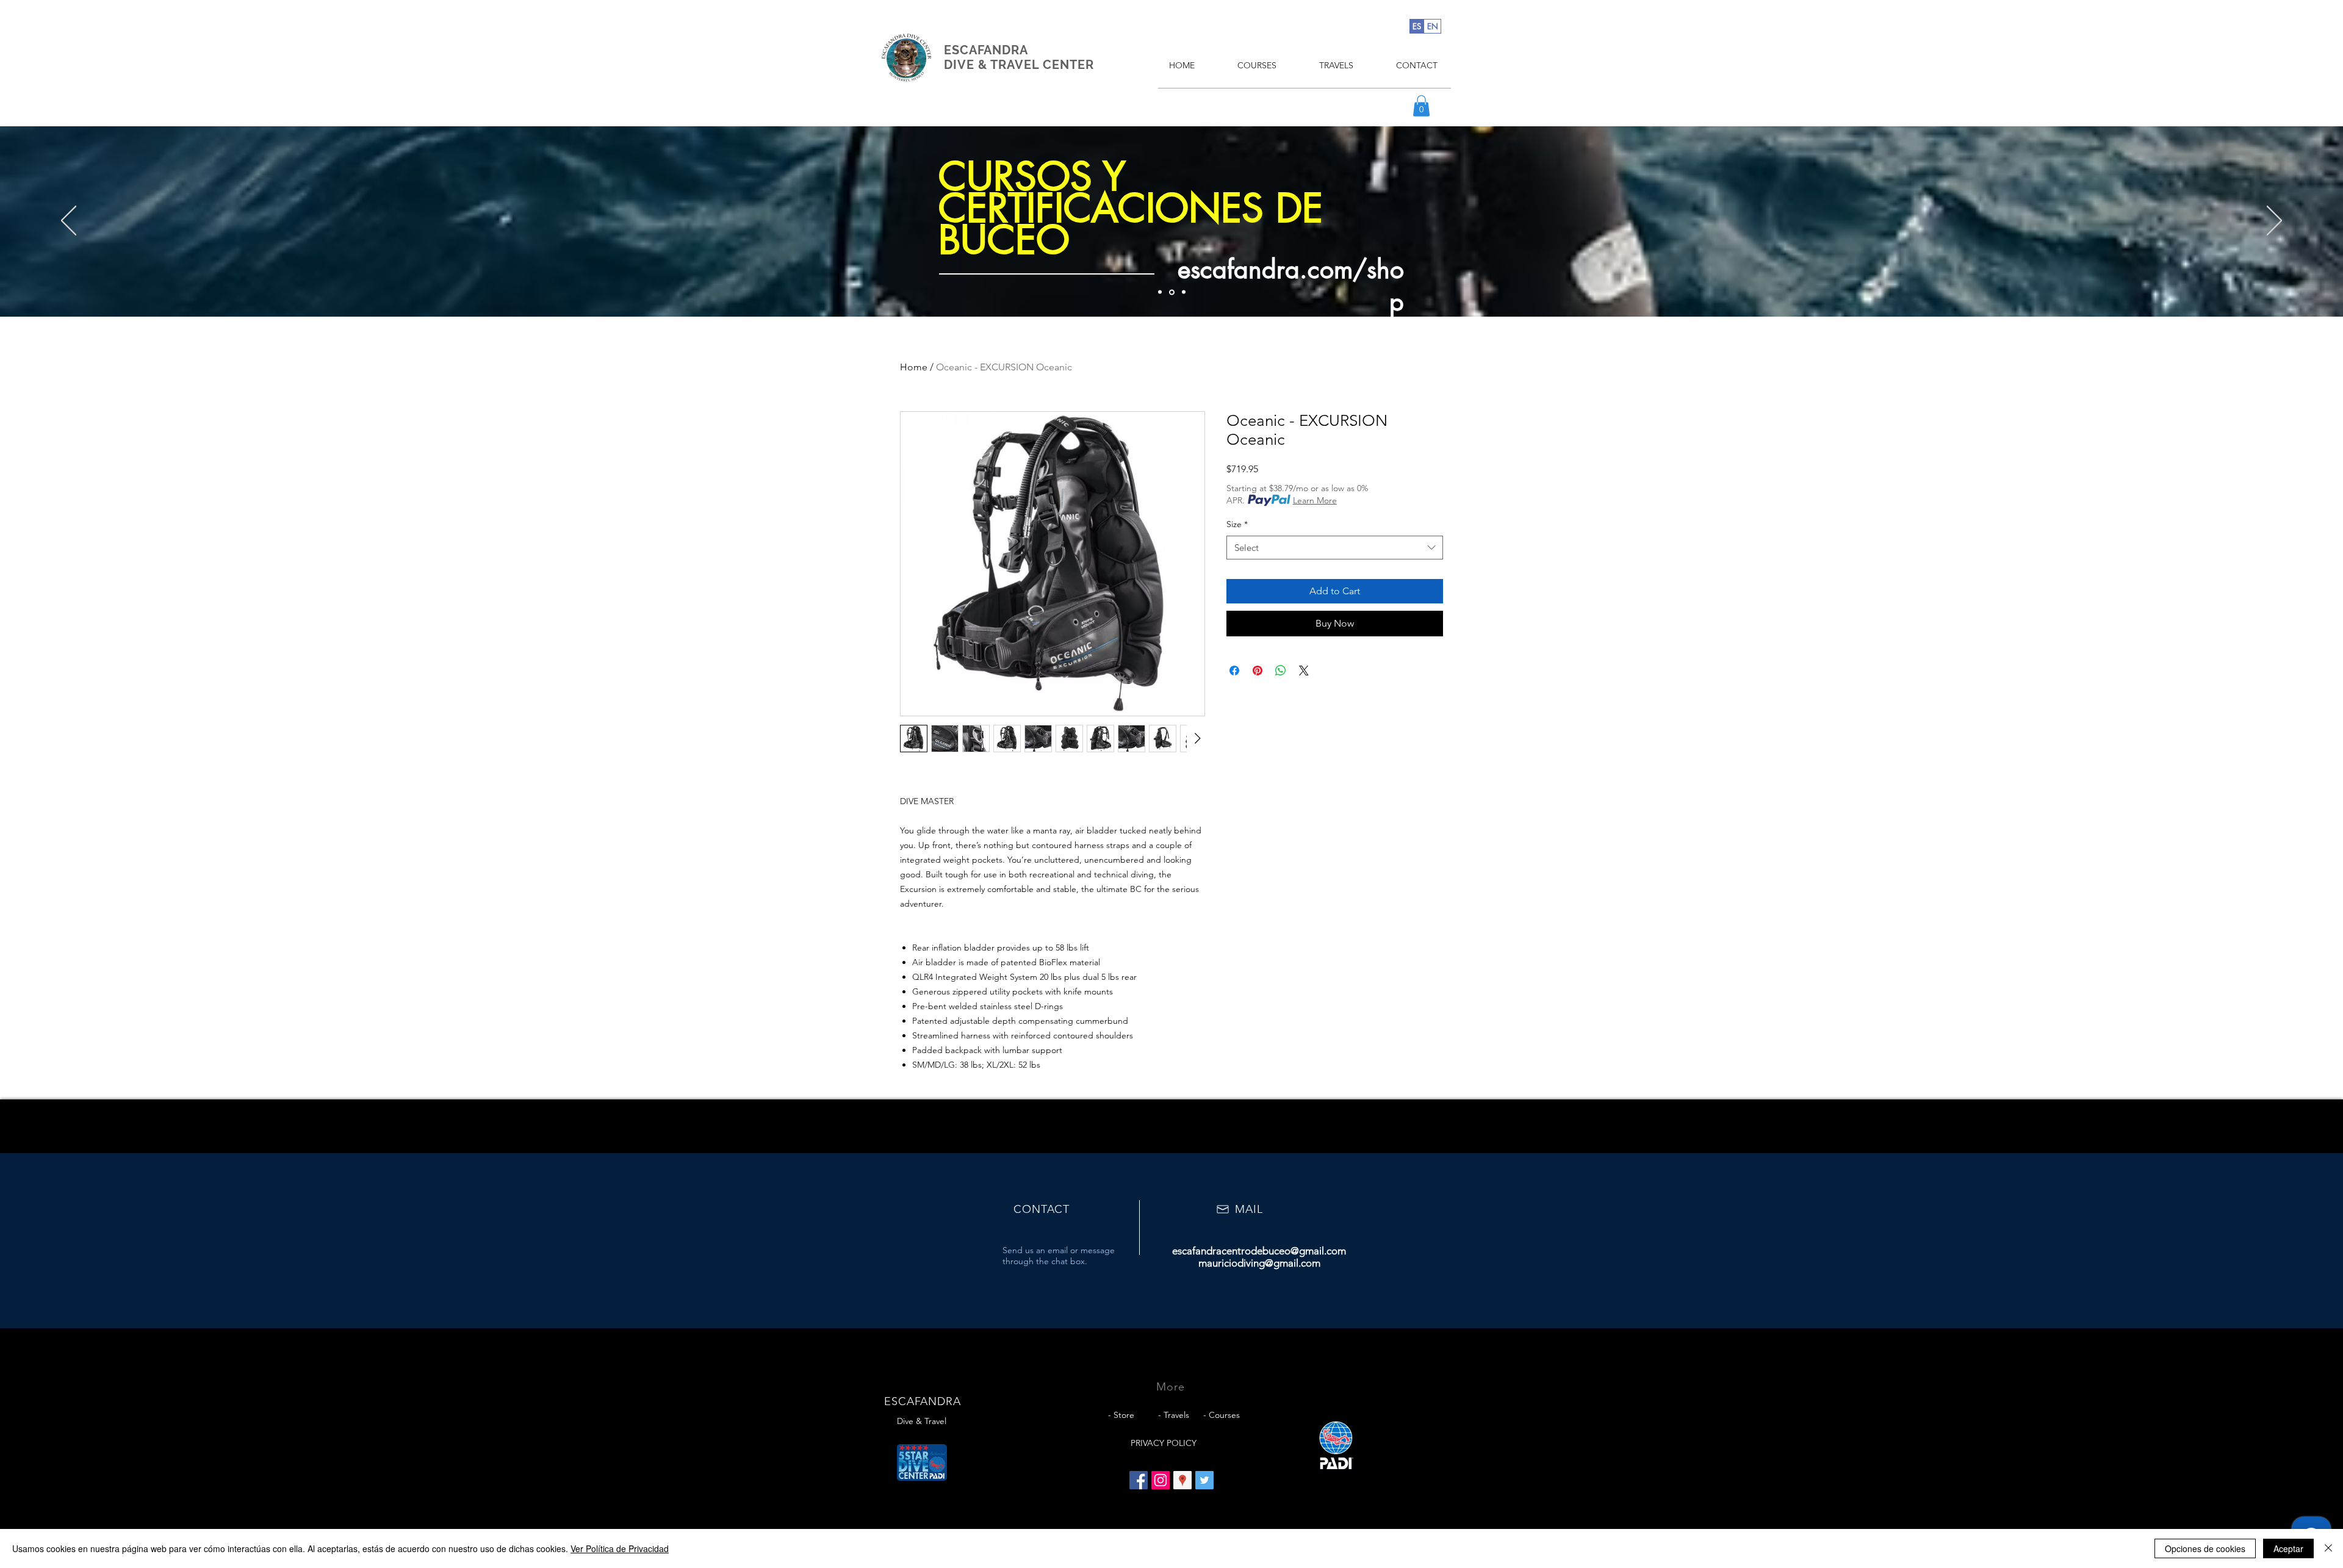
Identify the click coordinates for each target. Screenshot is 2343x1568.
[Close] (2328, 1548)
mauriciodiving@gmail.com (1259, 1263)
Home (914, 367)
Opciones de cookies (2205, 1548)
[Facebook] (1139, 1480)
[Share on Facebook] (1234, 671)
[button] (1421, 106)
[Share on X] (1304, 671)
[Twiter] (1204, 1480)
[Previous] (69, 221)
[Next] (2274, 221)
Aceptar (2288, 1548)
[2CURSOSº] (1171, 292)
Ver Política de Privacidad (620, 1548)
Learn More (1315, 500)
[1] (1160, 292)
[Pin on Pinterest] (1258, 671)
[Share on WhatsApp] (1281, 671)
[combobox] (1335, 548)
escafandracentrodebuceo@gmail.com (1259, 1251)
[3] (1183, 292)
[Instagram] (1161, 1480)
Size (1237, 524)
